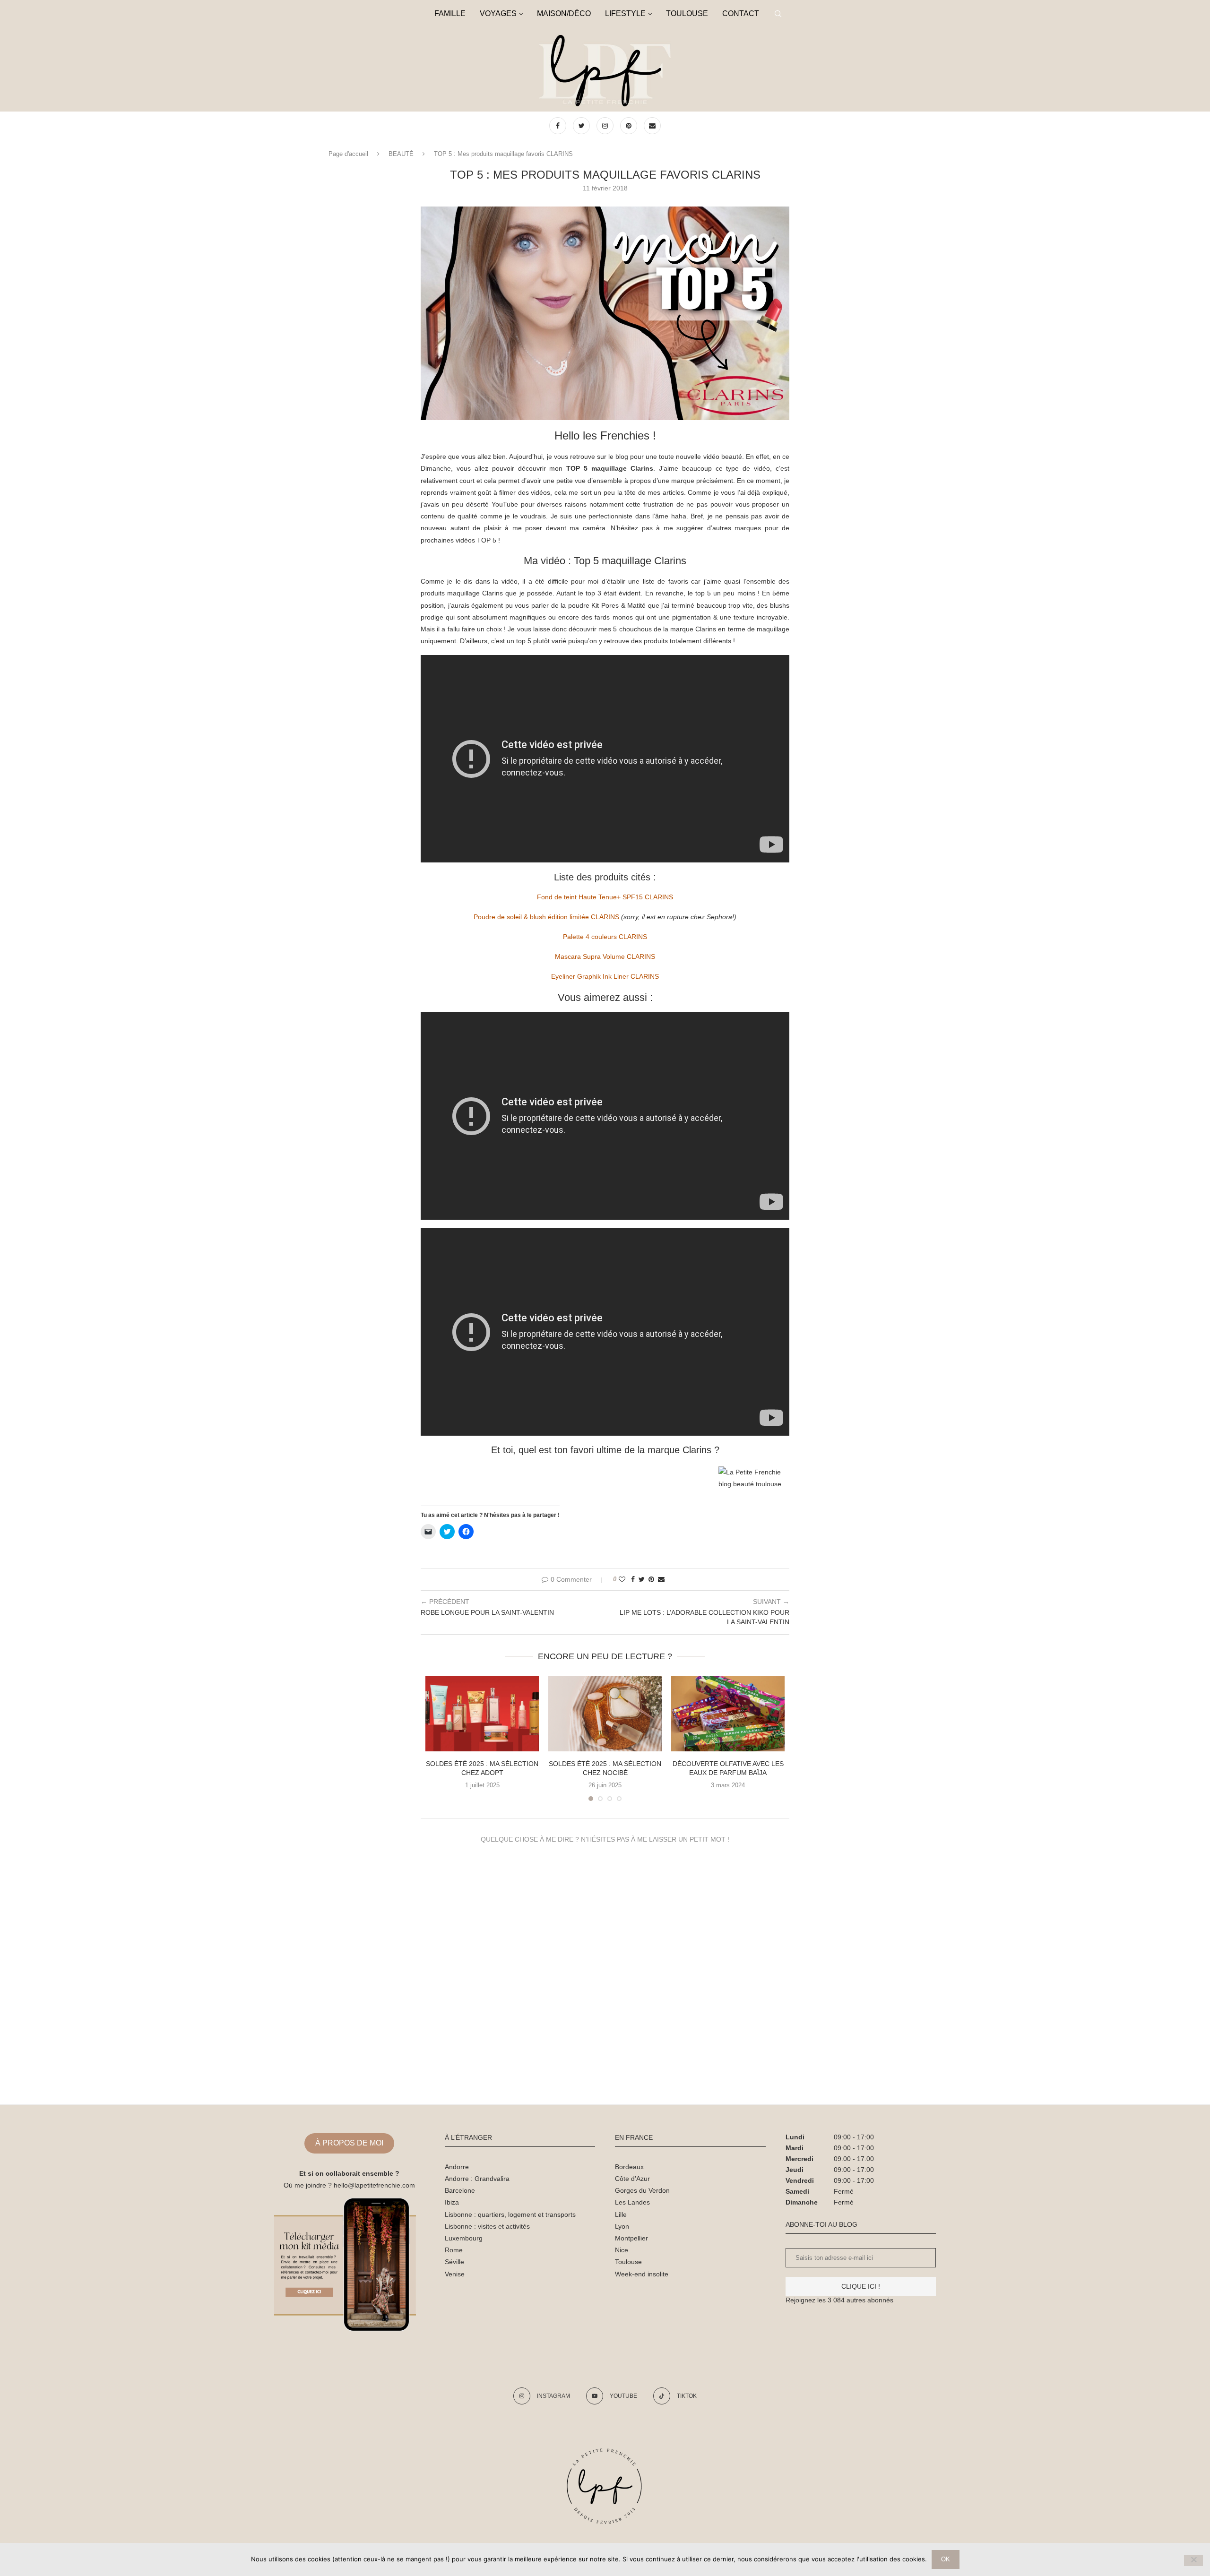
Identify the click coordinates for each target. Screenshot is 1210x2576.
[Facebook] (559, 126)
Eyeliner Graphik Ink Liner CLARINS (605, 976)
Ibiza (452, 2202)
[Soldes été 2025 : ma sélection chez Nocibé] (605, 1714)
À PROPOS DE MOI (349, 2143)
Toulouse (628, 2262)
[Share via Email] (661, 1579)
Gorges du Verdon (642, 2190)
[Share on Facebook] (633, 1579)
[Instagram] (606, 126)
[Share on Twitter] (642, 1579)
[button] (605, 313)
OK (946, 2559)
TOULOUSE (687, 13)
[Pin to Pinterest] (651, 1579)
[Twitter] (582, 126)
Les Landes (632, 2202)
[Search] (778, 14)
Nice (622, 2250)
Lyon (622, 2226)
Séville (454, 2262)
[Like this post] (622, 1579)
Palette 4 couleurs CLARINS (605, 937)
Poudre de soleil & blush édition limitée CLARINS (546, 917)
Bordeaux (629, 2167)
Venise (455, 2274)
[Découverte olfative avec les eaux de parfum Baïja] (728, 1714)
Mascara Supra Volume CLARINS (605, 956)
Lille (621, 2214)
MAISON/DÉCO (564, 13)
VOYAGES (498, 13)
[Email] (652, 126)
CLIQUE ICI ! (861, 2286)
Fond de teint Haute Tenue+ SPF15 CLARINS (605, 897)
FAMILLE (450, 13)
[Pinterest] (630, 126)
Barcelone (460, 2190)
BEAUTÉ (401, 154)
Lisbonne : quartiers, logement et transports (510, 2214)
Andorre (457, 2167)
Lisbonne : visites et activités (487, 2226)
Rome (454, 2250)
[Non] (1193, 2560)
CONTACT (741, 13)
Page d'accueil (348, 154)
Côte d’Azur (632, 2179)
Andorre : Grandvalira (477, 2179)
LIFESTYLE (625, 13)
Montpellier (631, 2238)
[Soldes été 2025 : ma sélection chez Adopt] (482, 1714)
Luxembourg (464, 2238)
